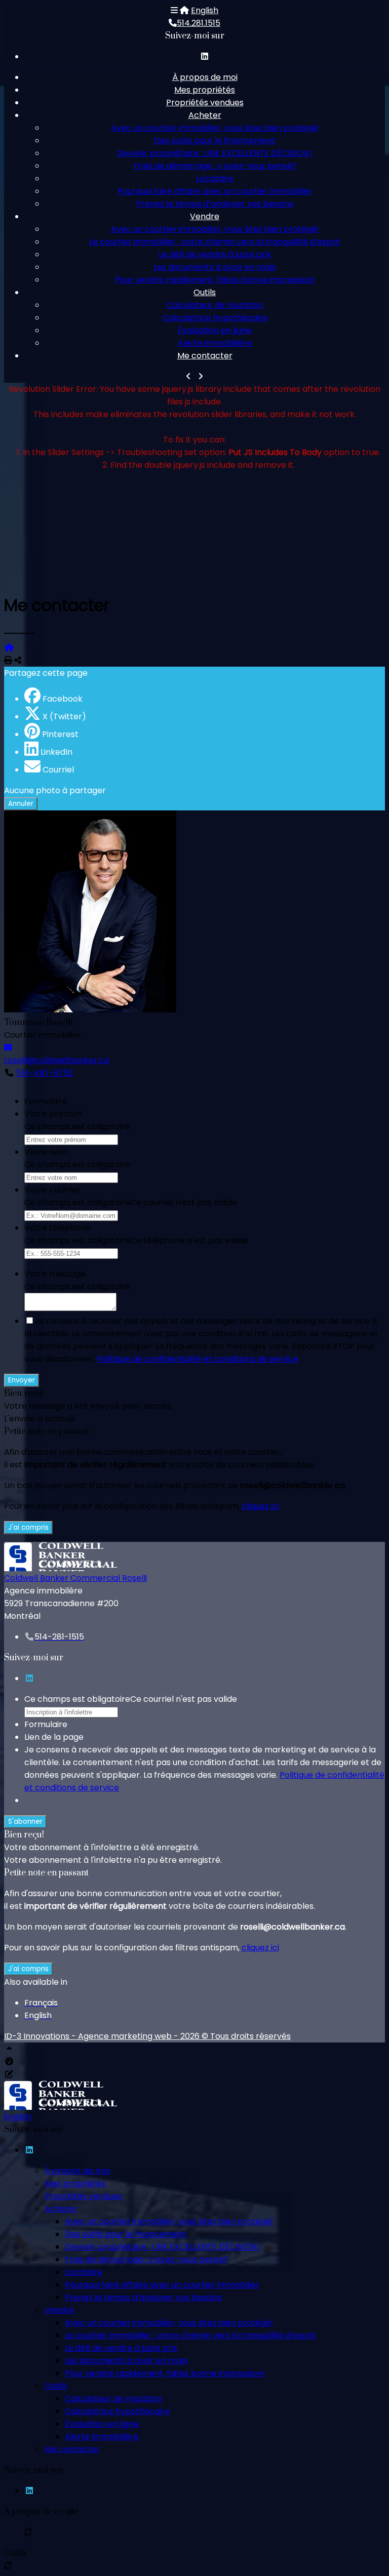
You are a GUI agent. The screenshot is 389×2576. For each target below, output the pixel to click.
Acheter (205, 115)
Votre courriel (52, 1190)
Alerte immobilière (215, 343)
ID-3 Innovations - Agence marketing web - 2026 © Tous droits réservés (147, 2036)
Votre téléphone (57, 1228)
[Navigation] (174, 10)
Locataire (215, 178)
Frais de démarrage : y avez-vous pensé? (215, 166)
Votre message (55, 1274)
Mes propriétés (205, 90)
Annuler (21, 804)
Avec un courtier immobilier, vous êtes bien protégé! (215, 128)
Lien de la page (54, 1737)
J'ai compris (28, 1527)
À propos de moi (205, 77)
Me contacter (205, 356)
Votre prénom (53, 1114)
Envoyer (22, 1380)
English (205, 10)
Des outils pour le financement (215, 140)
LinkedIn (56, 752)
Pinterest (60, 734)
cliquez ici (260, 1506)
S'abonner (25, 1822)
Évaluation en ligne (215, 330)
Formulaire (46, 1101)
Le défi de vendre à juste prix (215, 254)
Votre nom (46, 1152)
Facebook (63, 699)
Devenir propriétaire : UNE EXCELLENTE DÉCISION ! (215, 153)
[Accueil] (184, 10)
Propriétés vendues (205, 103)
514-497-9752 (45, 1073)
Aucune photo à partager (55, 790)
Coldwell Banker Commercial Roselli (75, 1578)
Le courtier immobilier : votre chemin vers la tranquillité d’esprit (215, 242)
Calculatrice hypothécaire (215, 318)
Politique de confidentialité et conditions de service (198, 1359)
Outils (205, 292)
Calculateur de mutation (215, 305)
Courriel (58, 770)
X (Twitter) (64, 717)
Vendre (205, 216)
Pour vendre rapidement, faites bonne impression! (215, 280)
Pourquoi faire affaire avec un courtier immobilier (215, 191)
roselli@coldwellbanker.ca (56, 1060)
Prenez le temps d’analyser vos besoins (215, 204)
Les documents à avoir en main (215, 267)
